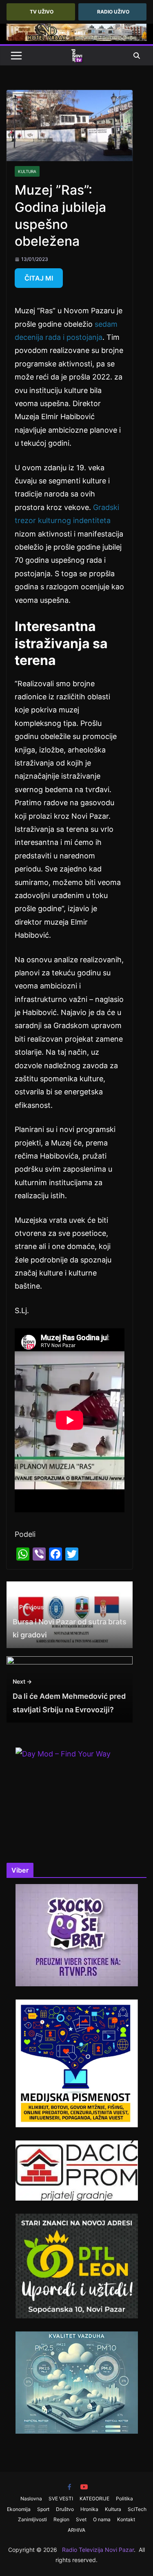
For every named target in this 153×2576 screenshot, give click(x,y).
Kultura (27, 171)
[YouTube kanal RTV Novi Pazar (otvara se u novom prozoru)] (84, 2487)
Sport (43, 2509)
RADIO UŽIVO (113, 12)
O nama (102, 2519)
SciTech (137, 2509)
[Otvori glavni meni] (16, 56)
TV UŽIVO (42, 12)
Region (61, 2519)
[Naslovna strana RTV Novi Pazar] (77, 56)
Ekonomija (19, 2509)
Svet (81, 2519)
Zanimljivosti (32, 2519)
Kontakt (126, 2519)
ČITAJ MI (39, 278)
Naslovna (31, 2499)
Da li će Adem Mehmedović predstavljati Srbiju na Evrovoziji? (69, 1696)
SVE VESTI (61, 2499)
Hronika (89, 2509)
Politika (124, 2499)
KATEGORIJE (94, 2499)
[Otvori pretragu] (137, 56)
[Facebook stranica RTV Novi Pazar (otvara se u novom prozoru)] (69, 2487)
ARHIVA (76, 2530)
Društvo (65, 2509)
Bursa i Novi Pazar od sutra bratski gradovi (70, 1622)
